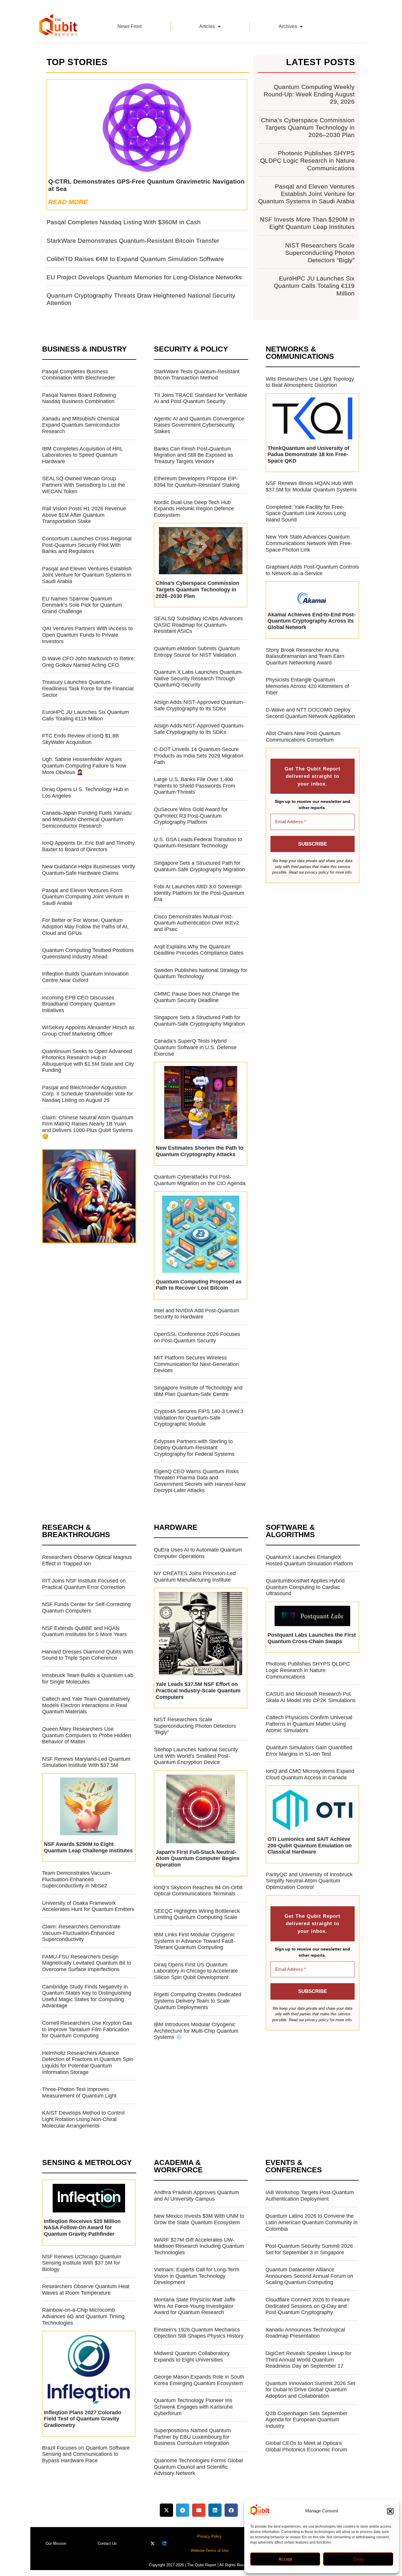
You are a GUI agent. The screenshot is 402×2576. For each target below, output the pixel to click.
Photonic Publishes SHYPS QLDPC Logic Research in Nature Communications (307, 160)
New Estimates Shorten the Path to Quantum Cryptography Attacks (200, 1151)
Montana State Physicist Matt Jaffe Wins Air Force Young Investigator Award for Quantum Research (195, 2306)
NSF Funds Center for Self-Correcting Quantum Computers (86, 1608)
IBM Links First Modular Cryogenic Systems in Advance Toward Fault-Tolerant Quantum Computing (195, 1941)
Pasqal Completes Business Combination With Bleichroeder (79, 375)
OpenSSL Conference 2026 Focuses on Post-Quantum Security (197, 1337)
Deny (358, 2559)
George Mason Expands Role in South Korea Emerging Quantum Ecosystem (199, 2380)
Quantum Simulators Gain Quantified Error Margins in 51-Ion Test (309, 1751)
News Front (129, 26)
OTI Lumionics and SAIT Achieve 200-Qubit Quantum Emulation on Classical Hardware (310, 1845)
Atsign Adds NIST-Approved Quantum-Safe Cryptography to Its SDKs (199, 705)
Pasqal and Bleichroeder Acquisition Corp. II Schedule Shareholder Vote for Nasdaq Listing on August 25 (88, 1094)
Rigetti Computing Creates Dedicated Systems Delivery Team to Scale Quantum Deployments (198, 2001)
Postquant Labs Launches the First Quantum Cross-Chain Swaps (312, 1638)
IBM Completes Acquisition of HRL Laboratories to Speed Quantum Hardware (82, 455)
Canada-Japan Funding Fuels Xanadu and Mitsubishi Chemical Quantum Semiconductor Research (87, 819)
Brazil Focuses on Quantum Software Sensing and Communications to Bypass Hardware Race (86, 2454)
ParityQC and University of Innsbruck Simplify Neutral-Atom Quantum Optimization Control (309, 1881)
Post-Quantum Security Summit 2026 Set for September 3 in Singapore (309, 2249)
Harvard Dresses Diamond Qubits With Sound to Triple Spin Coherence (88, 1655)
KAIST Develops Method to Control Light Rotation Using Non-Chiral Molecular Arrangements (83, 2119)
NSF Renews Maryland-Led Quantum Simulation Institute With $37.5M (86, 1762)
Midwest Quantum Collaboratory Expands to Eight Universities (192, 2356)
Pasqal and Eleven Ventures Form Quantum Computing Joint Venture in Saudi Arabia (85, 897)
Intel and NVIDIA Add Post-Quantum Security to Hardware (197, 1314)
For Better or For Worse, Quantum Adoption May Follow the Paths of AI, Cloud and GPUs (85, 926)
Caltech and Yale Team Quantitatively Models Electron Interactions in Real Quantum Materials (86, 1705)
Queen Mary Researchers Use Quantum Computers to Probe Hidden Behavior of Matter (87, 1735)
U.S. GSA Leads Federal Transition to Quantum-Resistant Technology (198, 843)
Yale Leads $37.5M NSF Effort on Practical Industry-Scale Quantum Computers (198, 1690)
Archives (288, 26)
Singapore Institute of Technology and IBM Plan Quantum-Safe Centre (198, 1391)
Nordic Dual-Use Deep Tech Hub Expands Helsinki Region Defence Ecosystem (194, 509)
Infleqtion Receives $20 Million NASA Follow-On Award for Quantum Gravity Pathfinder (82, 2228)
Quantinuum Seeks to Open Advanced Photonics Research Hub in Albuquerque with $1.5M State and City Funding (88, 1061)
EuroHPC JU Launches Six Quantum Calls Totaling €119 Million (314, 286)
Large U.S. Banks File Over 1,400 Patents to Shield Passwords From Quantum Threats (195, 786)
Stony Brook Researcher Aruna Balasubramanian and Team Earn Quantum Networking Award (305, 656)
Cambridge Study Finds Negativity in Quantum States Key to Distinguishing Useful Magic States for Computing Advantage (87, 1996)
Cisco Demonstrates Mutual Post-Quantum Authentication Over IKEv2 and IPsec (196, 923)
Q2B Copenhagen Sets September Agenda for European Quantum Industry (306, 2420)
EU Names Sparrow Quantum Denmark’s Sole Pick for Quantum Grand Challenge (82, 605)
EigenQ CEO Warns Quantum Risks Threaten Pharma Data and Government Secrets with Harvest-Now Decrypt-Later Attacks (200, 1481)
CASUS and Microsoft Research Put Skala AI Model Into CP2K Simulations (311, 1697)
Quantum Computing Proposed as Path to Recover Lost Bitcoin (199, 1285)
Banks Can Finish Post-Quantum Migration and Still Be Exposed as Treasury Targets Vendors (193, 455)
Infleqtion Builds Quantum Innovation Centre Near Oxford (85, 977)
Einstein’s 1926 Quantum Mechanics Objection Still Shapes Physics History (199, 2333)
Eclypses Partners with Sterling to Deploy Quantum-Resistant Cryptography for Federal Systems (194, 1448)
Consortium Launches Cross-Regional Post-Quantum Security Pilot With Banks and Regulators (87, 545)
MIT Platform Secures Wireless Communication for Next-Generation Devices (196, 1364)
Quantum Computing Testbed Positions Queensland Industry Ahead (88, 953)
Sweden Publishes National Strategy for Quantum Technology (201, 973)
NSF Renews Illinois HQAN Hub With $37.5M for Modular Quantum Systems (311, 486)
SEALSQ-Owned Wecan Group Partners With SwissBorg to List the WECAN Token (84, 485)
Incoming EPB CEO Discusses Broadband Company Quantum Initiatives (79, 1004)
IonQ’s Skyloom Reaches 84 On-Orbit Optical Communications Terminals (198, 1891)
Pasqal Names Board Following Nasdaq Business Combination (79, 398)
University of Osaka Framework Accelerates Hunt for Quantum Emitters (88, 1906)
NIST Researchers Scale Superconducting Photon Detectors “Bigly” (320, 253)
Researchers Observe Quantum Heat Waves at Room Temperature (86, 2290)
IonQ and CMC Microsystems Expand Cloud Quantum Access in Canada (310, 1774)
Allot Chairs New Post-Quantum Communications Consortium (303, 737)
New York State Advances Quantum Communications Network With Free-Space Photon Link (309, 543)
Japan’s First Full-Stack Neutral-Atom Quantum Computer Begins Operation (198, 1858)
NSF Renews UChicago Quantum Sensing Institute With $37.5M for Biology (82, 2263)
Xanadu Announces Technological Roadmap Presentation (305, 2333)
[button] (390, 2511)
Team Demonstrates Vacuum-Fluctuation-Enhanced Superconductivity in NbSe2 (77, 1879)
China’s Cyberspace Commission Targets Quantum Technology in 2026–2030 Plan (308, 127)
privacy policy (317, 872)
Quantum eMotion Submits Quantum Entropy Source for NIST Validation (197, 652)
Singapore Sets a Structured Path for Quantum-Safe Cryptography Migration (199, 866)
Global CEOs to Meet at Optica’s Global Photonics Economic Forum (306, 2446)
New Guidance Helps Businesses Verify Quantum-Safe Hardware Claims (89, 870)
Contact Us (107, 2543)
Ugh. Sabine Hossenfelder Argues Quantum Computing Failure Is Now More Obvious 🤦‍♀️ (84, 766)
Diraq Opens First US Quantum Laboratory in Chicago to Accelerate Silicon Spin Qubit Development (196, 1971)
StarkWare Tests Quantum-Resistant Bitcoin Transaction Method (197, 375)
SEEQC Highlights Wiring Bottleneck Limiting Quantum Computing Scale (197, 1914)
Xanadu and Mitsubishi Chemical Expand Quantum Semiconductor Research (81, 425)
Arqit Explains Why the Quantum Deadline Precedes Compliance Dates (199, 950)
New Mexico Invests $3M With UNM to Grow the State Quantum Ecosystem (199, 2219)
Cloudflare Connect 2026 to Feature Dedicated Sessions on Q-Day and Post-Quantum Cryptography (308, 2306)
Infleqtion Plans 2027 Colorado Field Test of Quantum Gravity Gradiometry (83, 2419)
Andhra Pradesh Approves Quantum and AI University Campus (196, 2196)
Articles (207, 26)
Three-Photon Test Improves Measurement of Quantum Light (79, 2093)
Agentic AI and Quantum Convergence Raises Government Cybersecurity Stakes (199, 425)
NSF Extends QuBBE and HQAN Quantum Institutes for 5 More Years (84, 1631)
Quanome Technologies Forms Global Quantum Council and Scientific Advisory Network (198, 2467)
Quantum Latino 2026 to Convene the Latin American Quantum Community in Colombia (312, 2222)
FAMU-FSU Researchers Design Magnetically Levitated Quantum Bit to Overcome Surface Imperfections (87, 1963)
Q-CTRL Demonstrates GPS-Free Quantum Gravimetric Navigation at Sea (146, 185)
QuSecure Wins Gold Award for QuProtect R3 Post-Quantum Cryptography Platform (191, 816)
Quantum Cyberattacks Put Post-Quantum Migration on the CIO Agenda (200, 1180)
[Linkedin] (164, 2543)
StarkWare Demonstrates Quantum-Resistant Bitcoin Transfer (133, 241)
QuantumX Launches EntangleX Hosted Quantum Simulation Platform (309, 1560)
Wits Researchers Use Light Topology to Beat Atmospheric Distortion (310, 382)
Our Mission (56, 2543)
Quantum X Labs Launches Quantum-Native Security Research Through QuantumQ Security (198, 678)
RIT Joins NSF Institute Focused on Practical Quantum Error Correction (84, 1584)
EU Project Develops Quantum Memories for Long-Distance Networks (144, 277)
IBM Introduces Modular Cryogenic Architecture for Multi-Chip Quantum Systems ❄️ (196, 2031)
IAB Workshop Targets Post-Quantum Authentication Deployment (310, 2196)
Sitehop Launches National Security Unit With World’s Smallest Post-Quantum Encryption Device (196, 1756)
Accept (285, 2559)
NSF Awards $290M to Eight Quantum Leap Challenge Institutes (88, 1847)
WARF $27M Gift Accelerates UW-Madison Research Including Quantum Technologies (199, 2246)
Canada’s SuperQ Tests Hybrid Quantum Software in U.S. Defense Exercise (195, 1047)
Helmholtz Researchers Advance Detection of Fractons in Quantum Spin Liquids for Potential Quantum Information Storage (88, 2063)
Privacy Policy (210, 2536)
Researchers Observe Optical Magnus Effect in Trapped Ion (87, 1560)
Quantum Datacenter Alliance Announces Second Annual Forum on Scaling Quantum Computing (309, 2276)
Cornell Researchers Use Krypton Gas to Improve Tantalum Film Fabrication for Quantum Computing (87, 2029)
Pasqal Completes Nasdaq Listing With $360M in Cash (124, 222)
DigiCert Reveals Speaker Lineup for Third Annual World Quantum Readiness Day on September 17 (308, 2360)
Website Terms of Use (210, 2551)
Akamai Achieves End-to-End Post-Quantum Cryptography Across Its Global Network (312, 621)
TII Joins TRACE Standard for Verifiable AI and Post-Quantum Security (201, 398)
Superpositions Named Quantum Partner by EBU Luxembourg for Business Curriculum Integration (192, 2437)
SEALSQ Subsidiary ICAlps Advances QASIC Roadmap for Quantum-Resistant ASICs (198, 625)
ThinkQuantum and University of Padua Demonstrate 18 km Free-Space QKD (308, 454)
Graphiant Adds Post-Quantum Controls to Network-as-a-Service (312, 570)
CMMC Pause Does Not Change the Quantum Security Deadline (197, 997)
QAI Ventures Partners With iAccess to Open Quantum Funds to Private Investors (87, 635)
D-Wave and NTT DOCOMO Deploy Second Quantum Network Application (310, 713)
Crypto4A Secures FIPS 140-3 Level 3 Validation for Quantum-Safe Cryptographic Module (199, 1418)
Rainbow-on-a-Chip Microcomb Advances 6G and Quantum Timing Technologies (83, 2316)
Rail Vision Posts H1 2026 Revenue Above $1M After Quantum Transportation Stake (84, 515)
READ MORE (68, 202)
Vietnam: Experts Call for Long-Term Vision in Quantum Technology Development (197, 2276)
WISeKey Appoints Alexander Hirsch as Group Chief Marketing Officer (88, 1031)
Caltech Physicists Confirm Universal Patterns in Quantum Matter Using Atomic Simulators (309, 1724)
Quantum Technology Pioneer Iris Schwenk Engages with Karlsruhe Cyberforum (193, 2407)
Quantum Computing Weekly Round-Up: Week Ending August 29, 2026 (309, 94)
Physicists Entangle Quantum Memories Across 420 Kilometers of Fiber (307, 686)
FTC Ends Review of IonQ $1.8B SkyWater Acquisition (80, 739)
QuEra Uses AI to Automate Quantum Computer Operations (198, 1553)
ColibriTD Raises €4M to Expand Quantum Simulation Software (135, 259)
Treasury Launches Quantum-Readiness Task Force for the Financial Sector (88, 688)
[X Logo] (153, 2543)
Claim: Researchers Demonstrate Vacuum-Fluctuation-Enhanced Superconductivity (81, 1933)
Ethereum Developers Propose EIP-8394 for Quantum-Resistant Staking (197, 482)
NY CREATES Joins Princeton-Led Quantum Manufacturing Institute (195, 1577)
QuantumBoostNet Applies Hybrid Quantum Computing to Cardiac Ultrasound (305, 1587)
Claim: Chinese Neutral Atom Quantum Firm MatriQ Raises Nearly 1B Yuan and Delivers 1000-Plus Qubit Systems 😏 (88, 1127)
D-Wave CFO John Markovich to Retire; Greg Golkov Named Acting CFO (89, 662)
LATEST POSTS (321, 62)
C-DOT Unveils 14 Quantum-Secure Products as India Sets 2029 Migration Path (199, 756)
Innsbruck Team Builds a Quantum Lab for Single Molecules (88, 1679)
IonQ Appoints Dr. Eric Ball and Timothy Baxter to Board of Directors (88, 846)
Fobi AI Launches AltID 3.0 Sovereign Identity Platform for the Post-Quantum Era (199, 893)
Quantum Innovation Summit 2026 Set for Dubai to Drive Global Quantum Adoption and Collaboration (310, 2390)
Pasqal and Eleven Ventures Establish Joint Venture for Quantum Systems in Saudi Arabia (306, 194)
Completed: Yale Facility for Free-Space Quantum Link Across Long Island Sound (306, 513)
